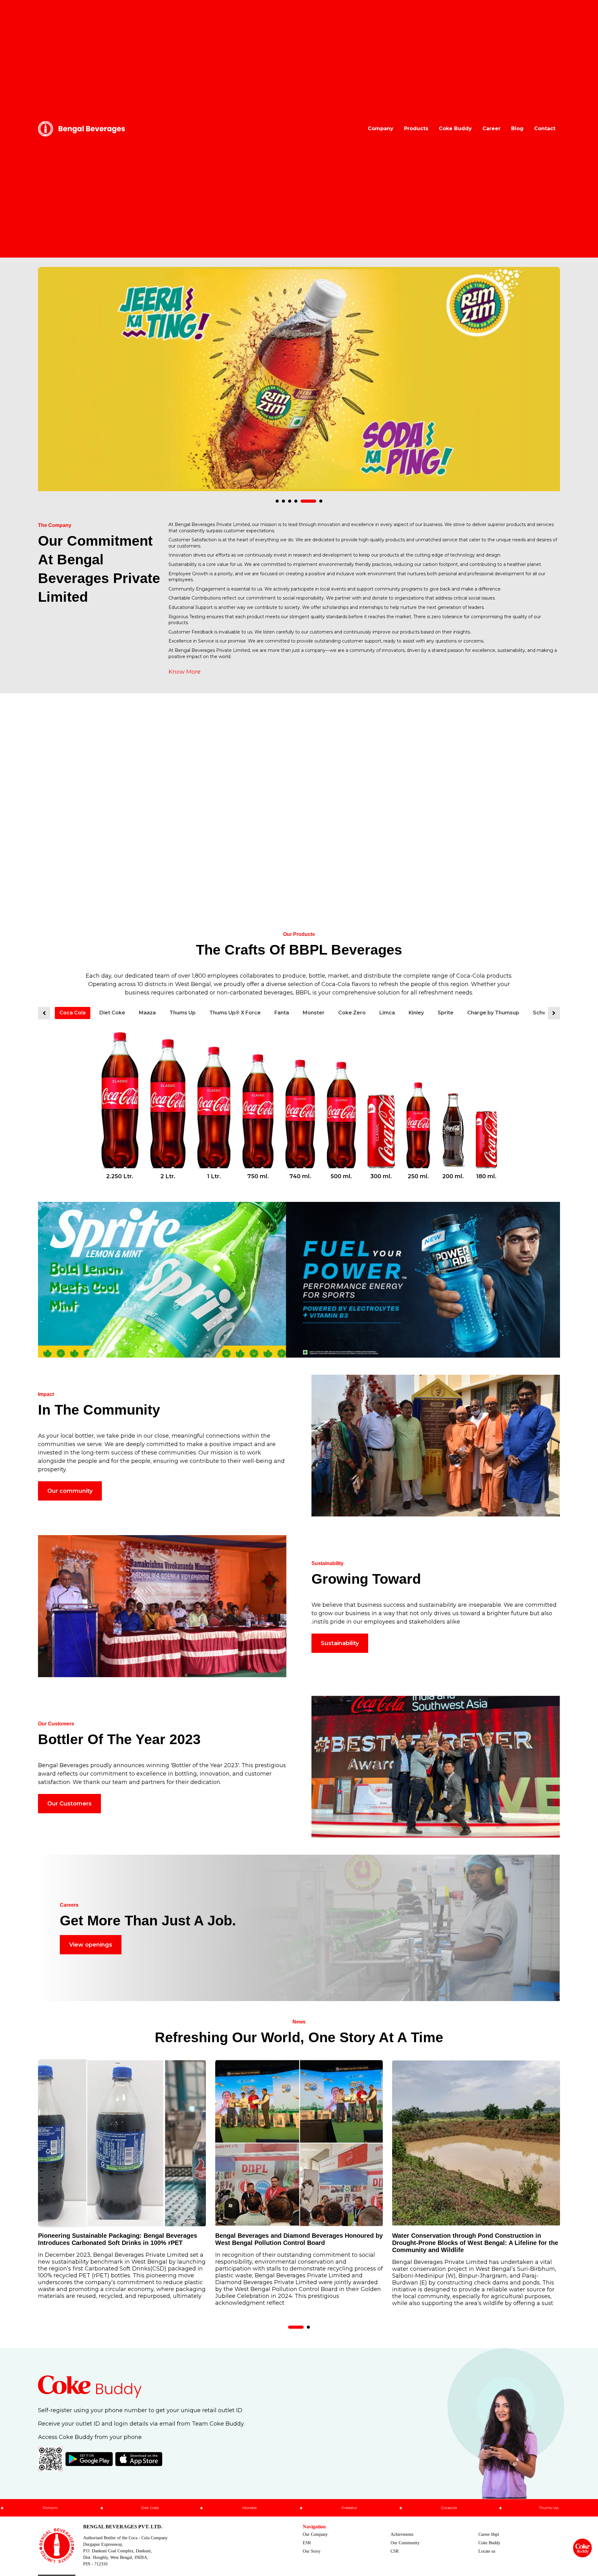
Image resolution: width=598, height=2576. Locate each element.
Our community (70, 1491)
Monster (314, 1013)
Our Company (315, 2534)
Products (416, 128)
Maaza (147, 1013)
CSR (395, 2551)
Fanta (282, 1013)
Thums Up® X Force (235, 1013)
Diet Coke (112, 1013)
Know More (185, 672)
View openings (91, 1945)
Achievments (402, 2534)
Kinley (416, 1013)
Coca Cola (73, 1013)
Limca (387, 1013)
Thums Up (183, 1013)
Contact (545, 128)
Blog (517, 128)
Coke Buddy (455, 128)
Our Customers (69, 1804)
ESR (307, 2543)
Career (491, 128)
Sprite (446, 1013)
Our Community (405, 2543)
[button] (283, 501)
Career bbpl (489, 2534)
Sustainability (340, 1643)
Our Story (312, 2551)
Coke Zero (352, 1013)
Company (381, 128)
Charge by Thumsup (493, 1013)
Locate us (487, 2551)
